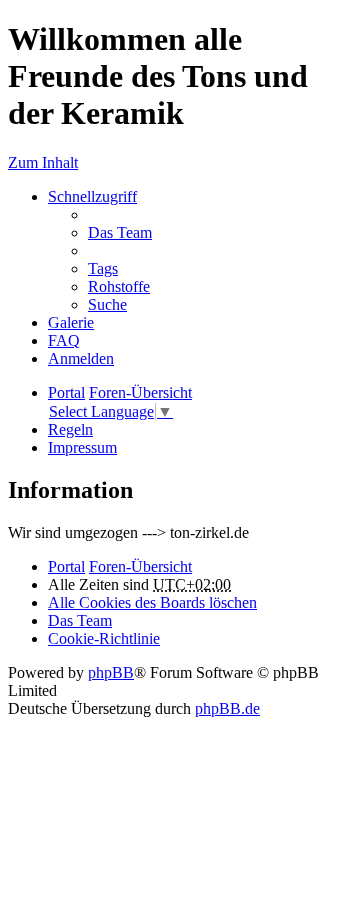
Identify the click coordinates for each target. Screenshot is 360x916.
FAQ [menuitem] (64, 340)
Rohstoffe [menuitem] (119, 286)
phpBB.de (227, 708)
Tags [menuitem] (103, 268)
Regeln (70, 429)
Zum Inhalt (43, 162)
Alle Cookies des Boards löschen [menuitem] (152, 602)
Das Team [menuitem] (120, 232)
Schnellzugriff (92, 196)
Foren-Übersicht (140, 566)
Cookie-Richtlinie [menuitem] (104, 638)
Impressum (82, 447)
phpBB (111, 672)
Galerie (71, 322)
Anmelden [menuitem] (81, 358)
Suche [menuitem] (107, 304)
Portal (66, 392)
